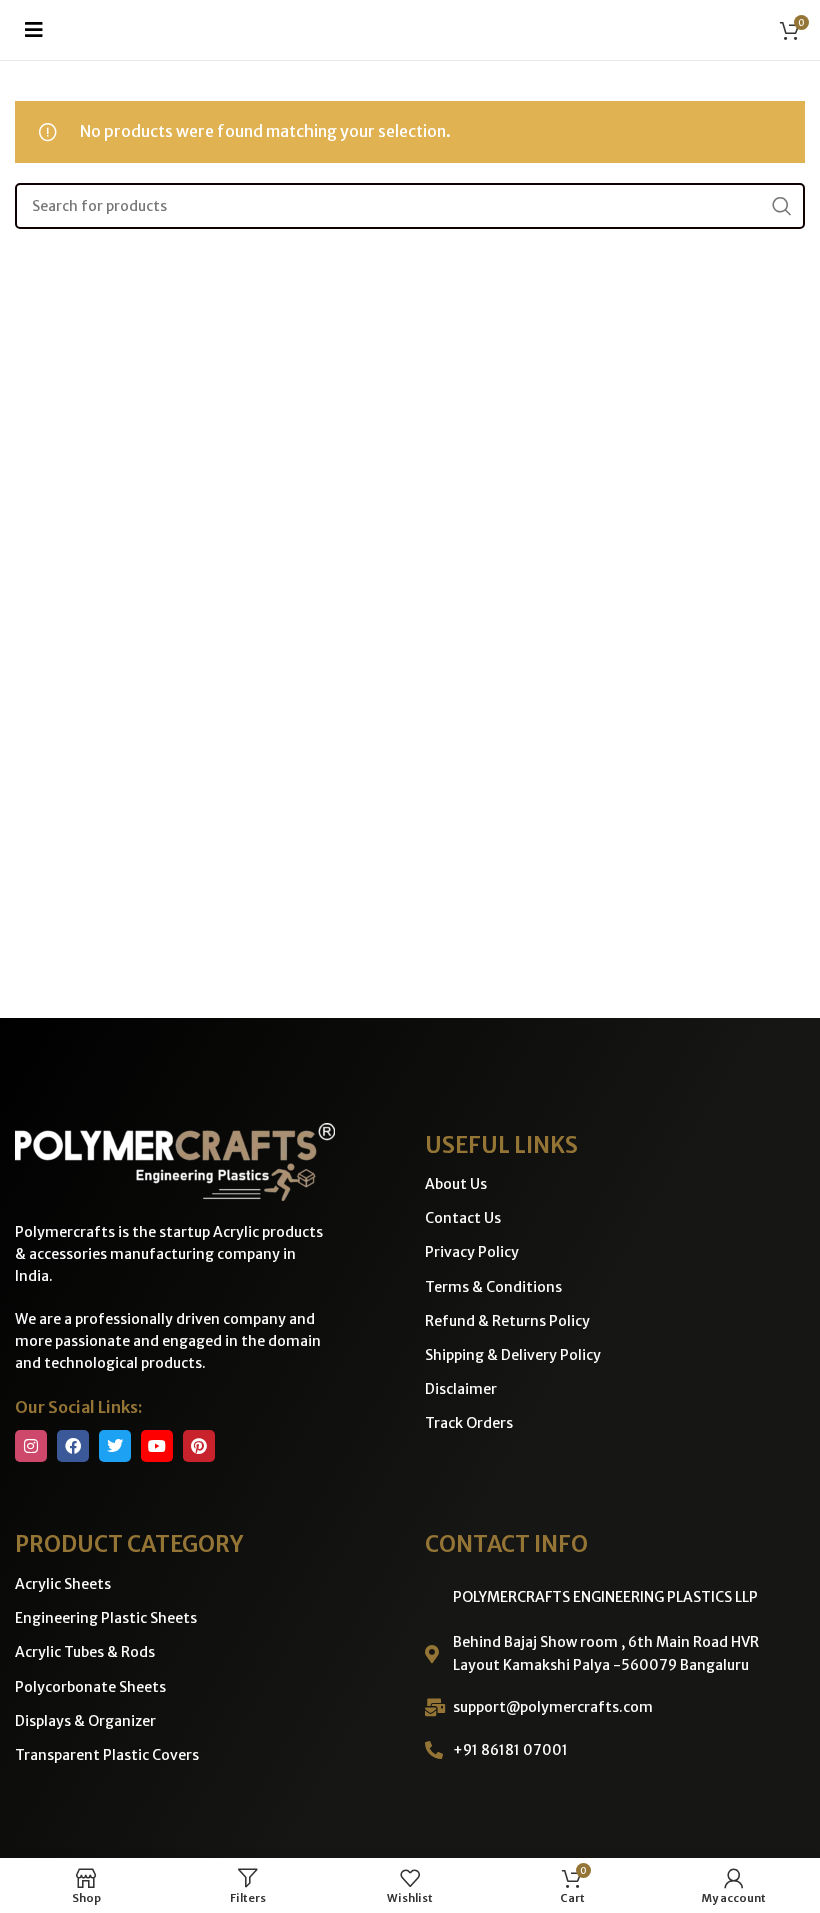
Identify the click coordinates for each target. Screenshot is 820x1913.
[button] (34, 30)
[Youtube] (157, 1446)
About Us (456, 1184)
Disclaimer (461, 1389)
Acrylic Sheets (63, 1584)
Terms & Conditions (493, 1287)
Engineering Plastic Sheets (106, 1618)
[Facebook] (73, 1446)
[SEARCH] (782, 206)
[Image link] (175, 1160)
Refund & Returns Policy (507, 1321)
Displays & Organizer (85, 1721)
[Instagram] (31, 1446)
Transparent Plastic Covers (107, 1755)
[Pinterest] (199, 1446)
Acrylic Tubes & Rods (85, 1652)
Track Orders (469, 1423)
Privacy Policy (472, 1252)
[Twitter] (115, 1446)
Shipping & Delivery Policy (513, 1355)
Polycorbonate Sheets (90, 1687)
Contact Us (463, 1218)
